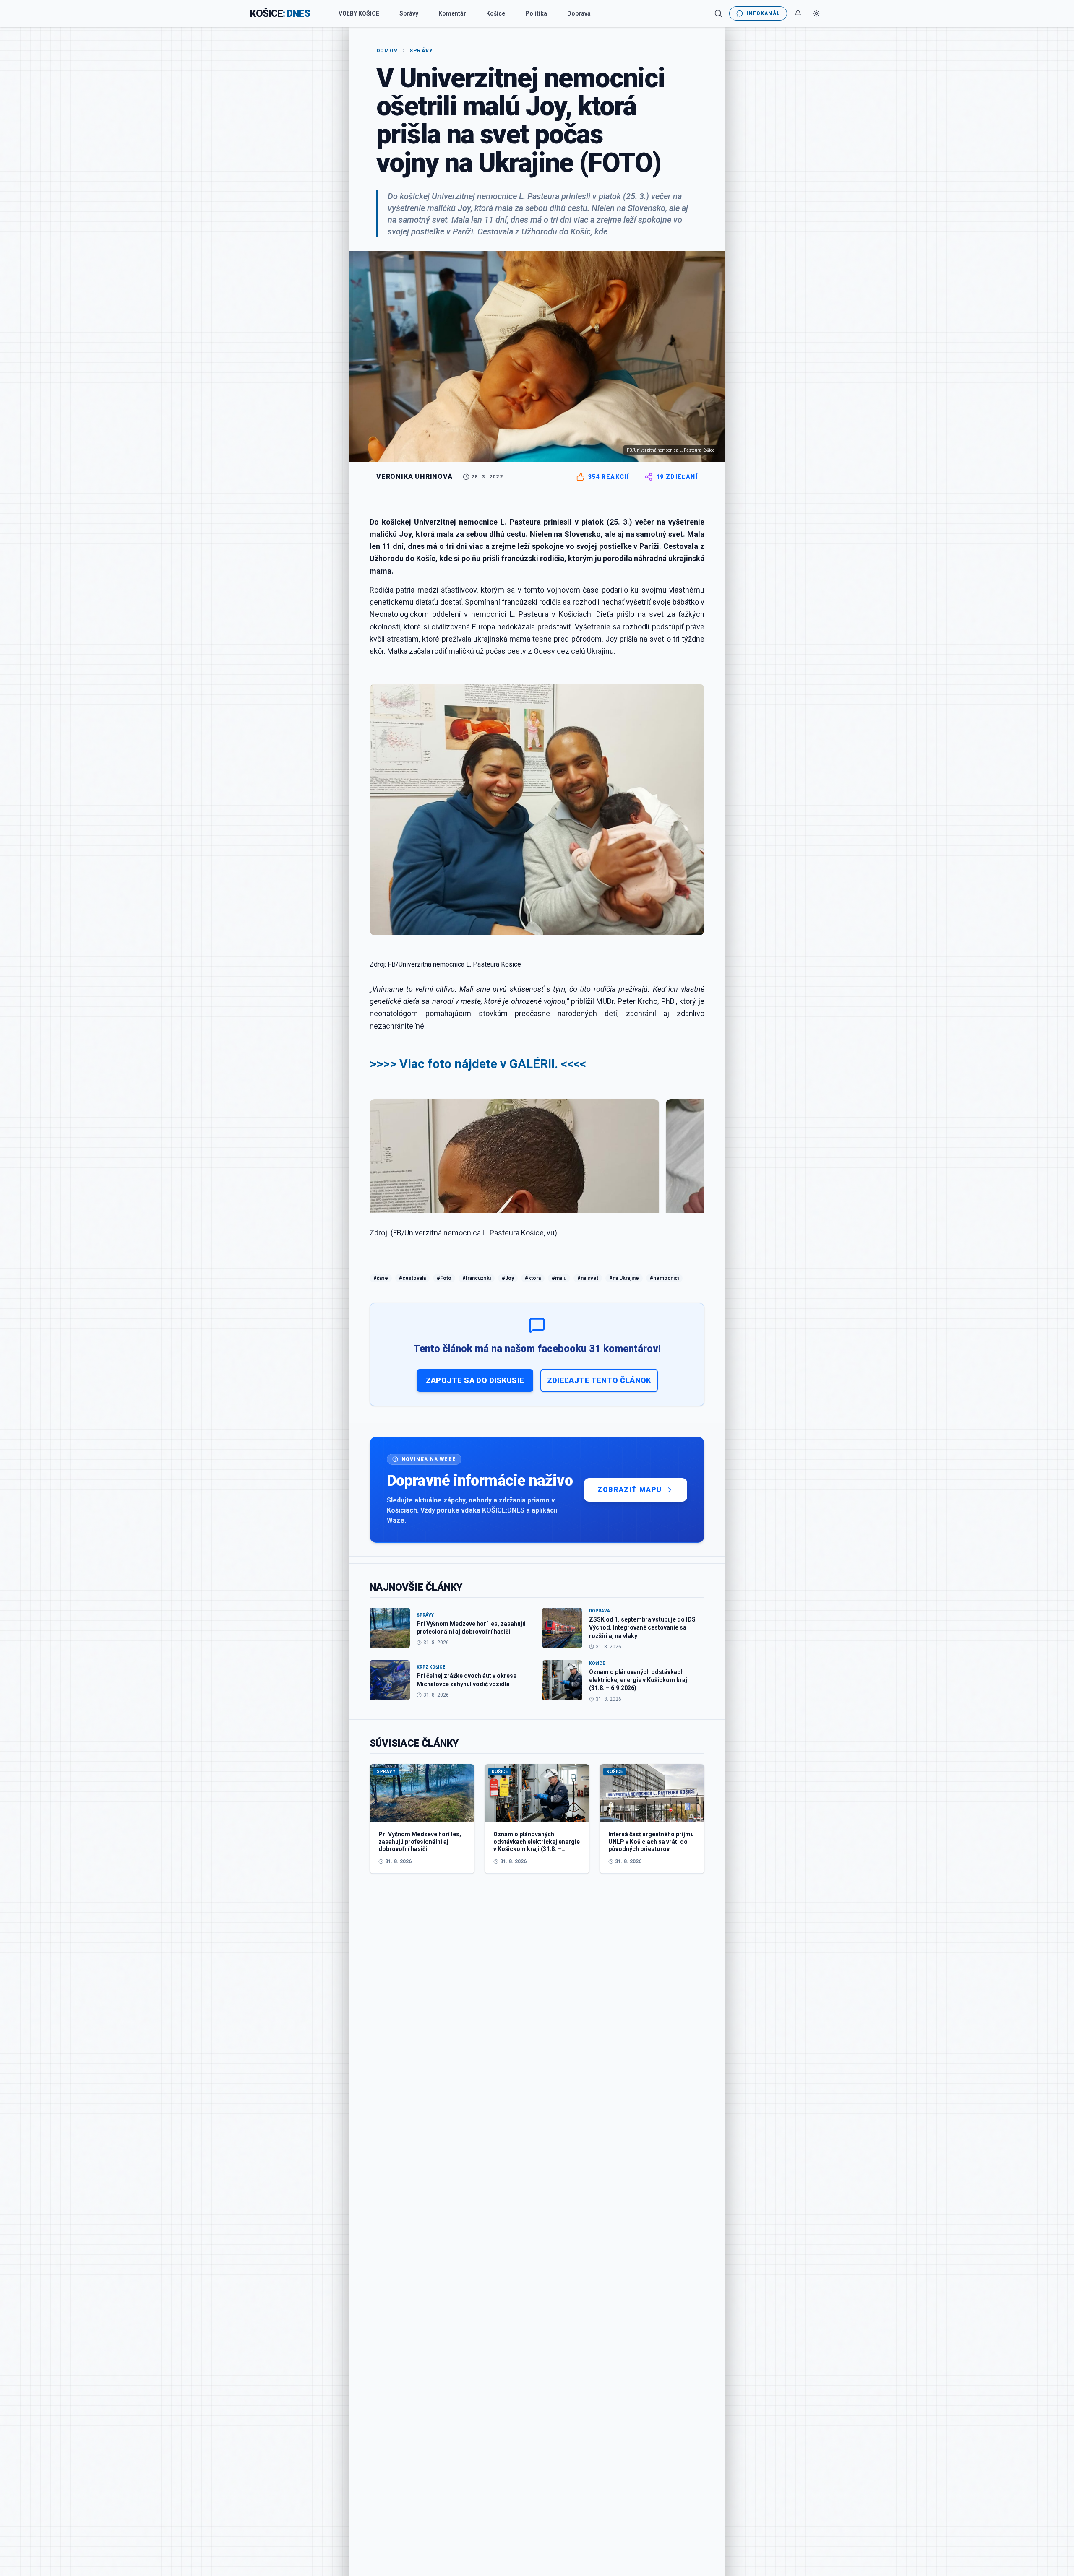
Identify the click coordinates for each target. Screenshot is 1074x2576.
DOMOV (387, 51)
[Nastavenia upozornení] (798, 13)
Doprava (579, 13)
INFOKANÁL (763, 13)
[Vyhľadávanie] (718, 13)
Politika (536, 13)
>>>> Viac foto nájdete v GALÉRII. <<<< (478, 1064)
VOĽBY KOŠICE (359, 13)
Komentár (452, 13)
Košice (496, 13)
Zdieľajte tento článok (599, 1380)
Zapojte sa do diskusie (475, 1380)
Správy (409, 13)
